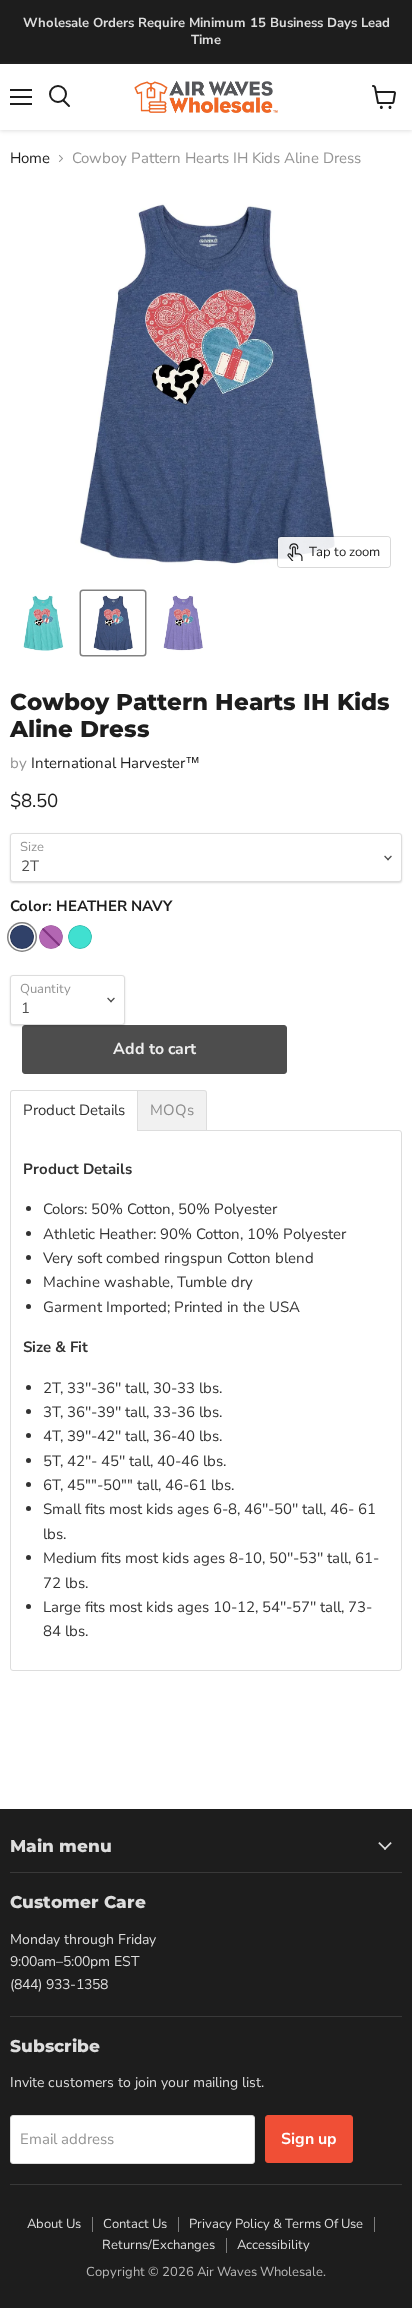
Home (30, 158)
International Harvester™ (115, 763)
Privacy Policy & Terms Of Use (276, 2224)
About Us (54, 2224)
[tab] (74, 1110)
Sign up (309, 2139)
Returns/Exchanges (158, 2245)
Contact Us (135, 2224)
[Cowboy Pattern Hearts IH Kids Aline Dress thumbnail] (43, 623)
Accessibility (273, 2245)
